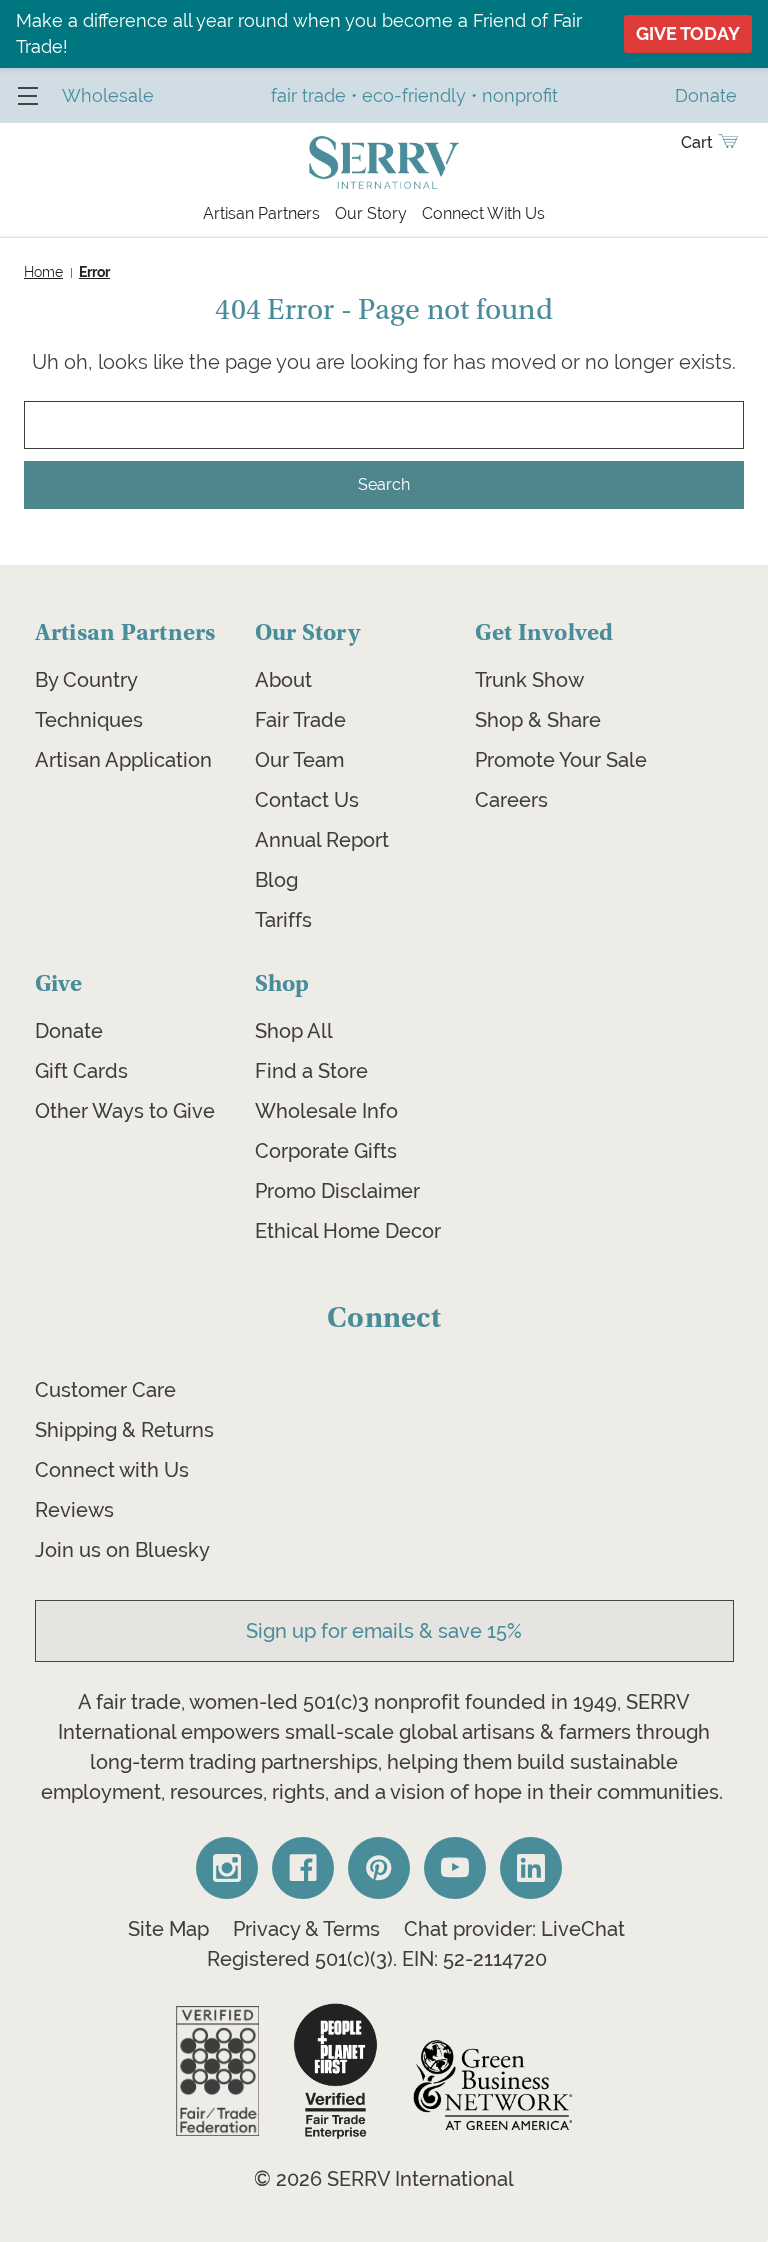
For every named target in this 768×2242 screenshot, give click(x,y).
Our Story (371, 213)
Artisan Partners (261, 213)
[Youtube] (455, 1868)
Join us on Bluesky (122, 1550)
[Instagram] (227, 1868)
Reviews (74, 1510)
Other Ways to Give (125, 1111)
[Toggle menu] (27, 95)
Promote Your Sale (561, 760)
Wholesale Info (326, 1111)
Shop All (294, 1031)
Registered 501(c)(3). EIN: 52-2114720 (377, 1959)
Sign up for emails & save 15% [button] (384, 1631)
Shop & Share (538, 720)
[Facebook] (303, 1868)
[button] (217, 2071)
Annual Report (322, 840)
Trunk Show (529, 680)
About (283, 680)
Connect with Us (112, 1470)
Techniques (89, 720)
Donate (69, 1031)
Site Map (168, 1929)
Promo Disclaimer (337, 1191)
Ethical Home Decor (348, 1231)
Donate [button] (706, 95)
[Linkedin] (531, 1868)
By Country (86, 680)
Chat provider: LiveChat (514, 1929)
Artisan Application (123, 760)
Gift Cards (81, 1071)
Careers (511, 800)
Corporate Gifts (326, 1151)
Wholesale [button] (108, 95)
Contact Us (307, 800)
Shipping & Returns (124, 1430)
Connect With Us (483, 213)
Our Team (299, 760)
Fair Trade (300, 720)
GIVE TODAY (688, 33)
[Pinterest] (379, 1868)
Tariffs (283, 920)
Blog (276, 880)
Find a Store (311, 1071)
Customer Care (105, 1390)
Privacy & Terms (306, 1929)
